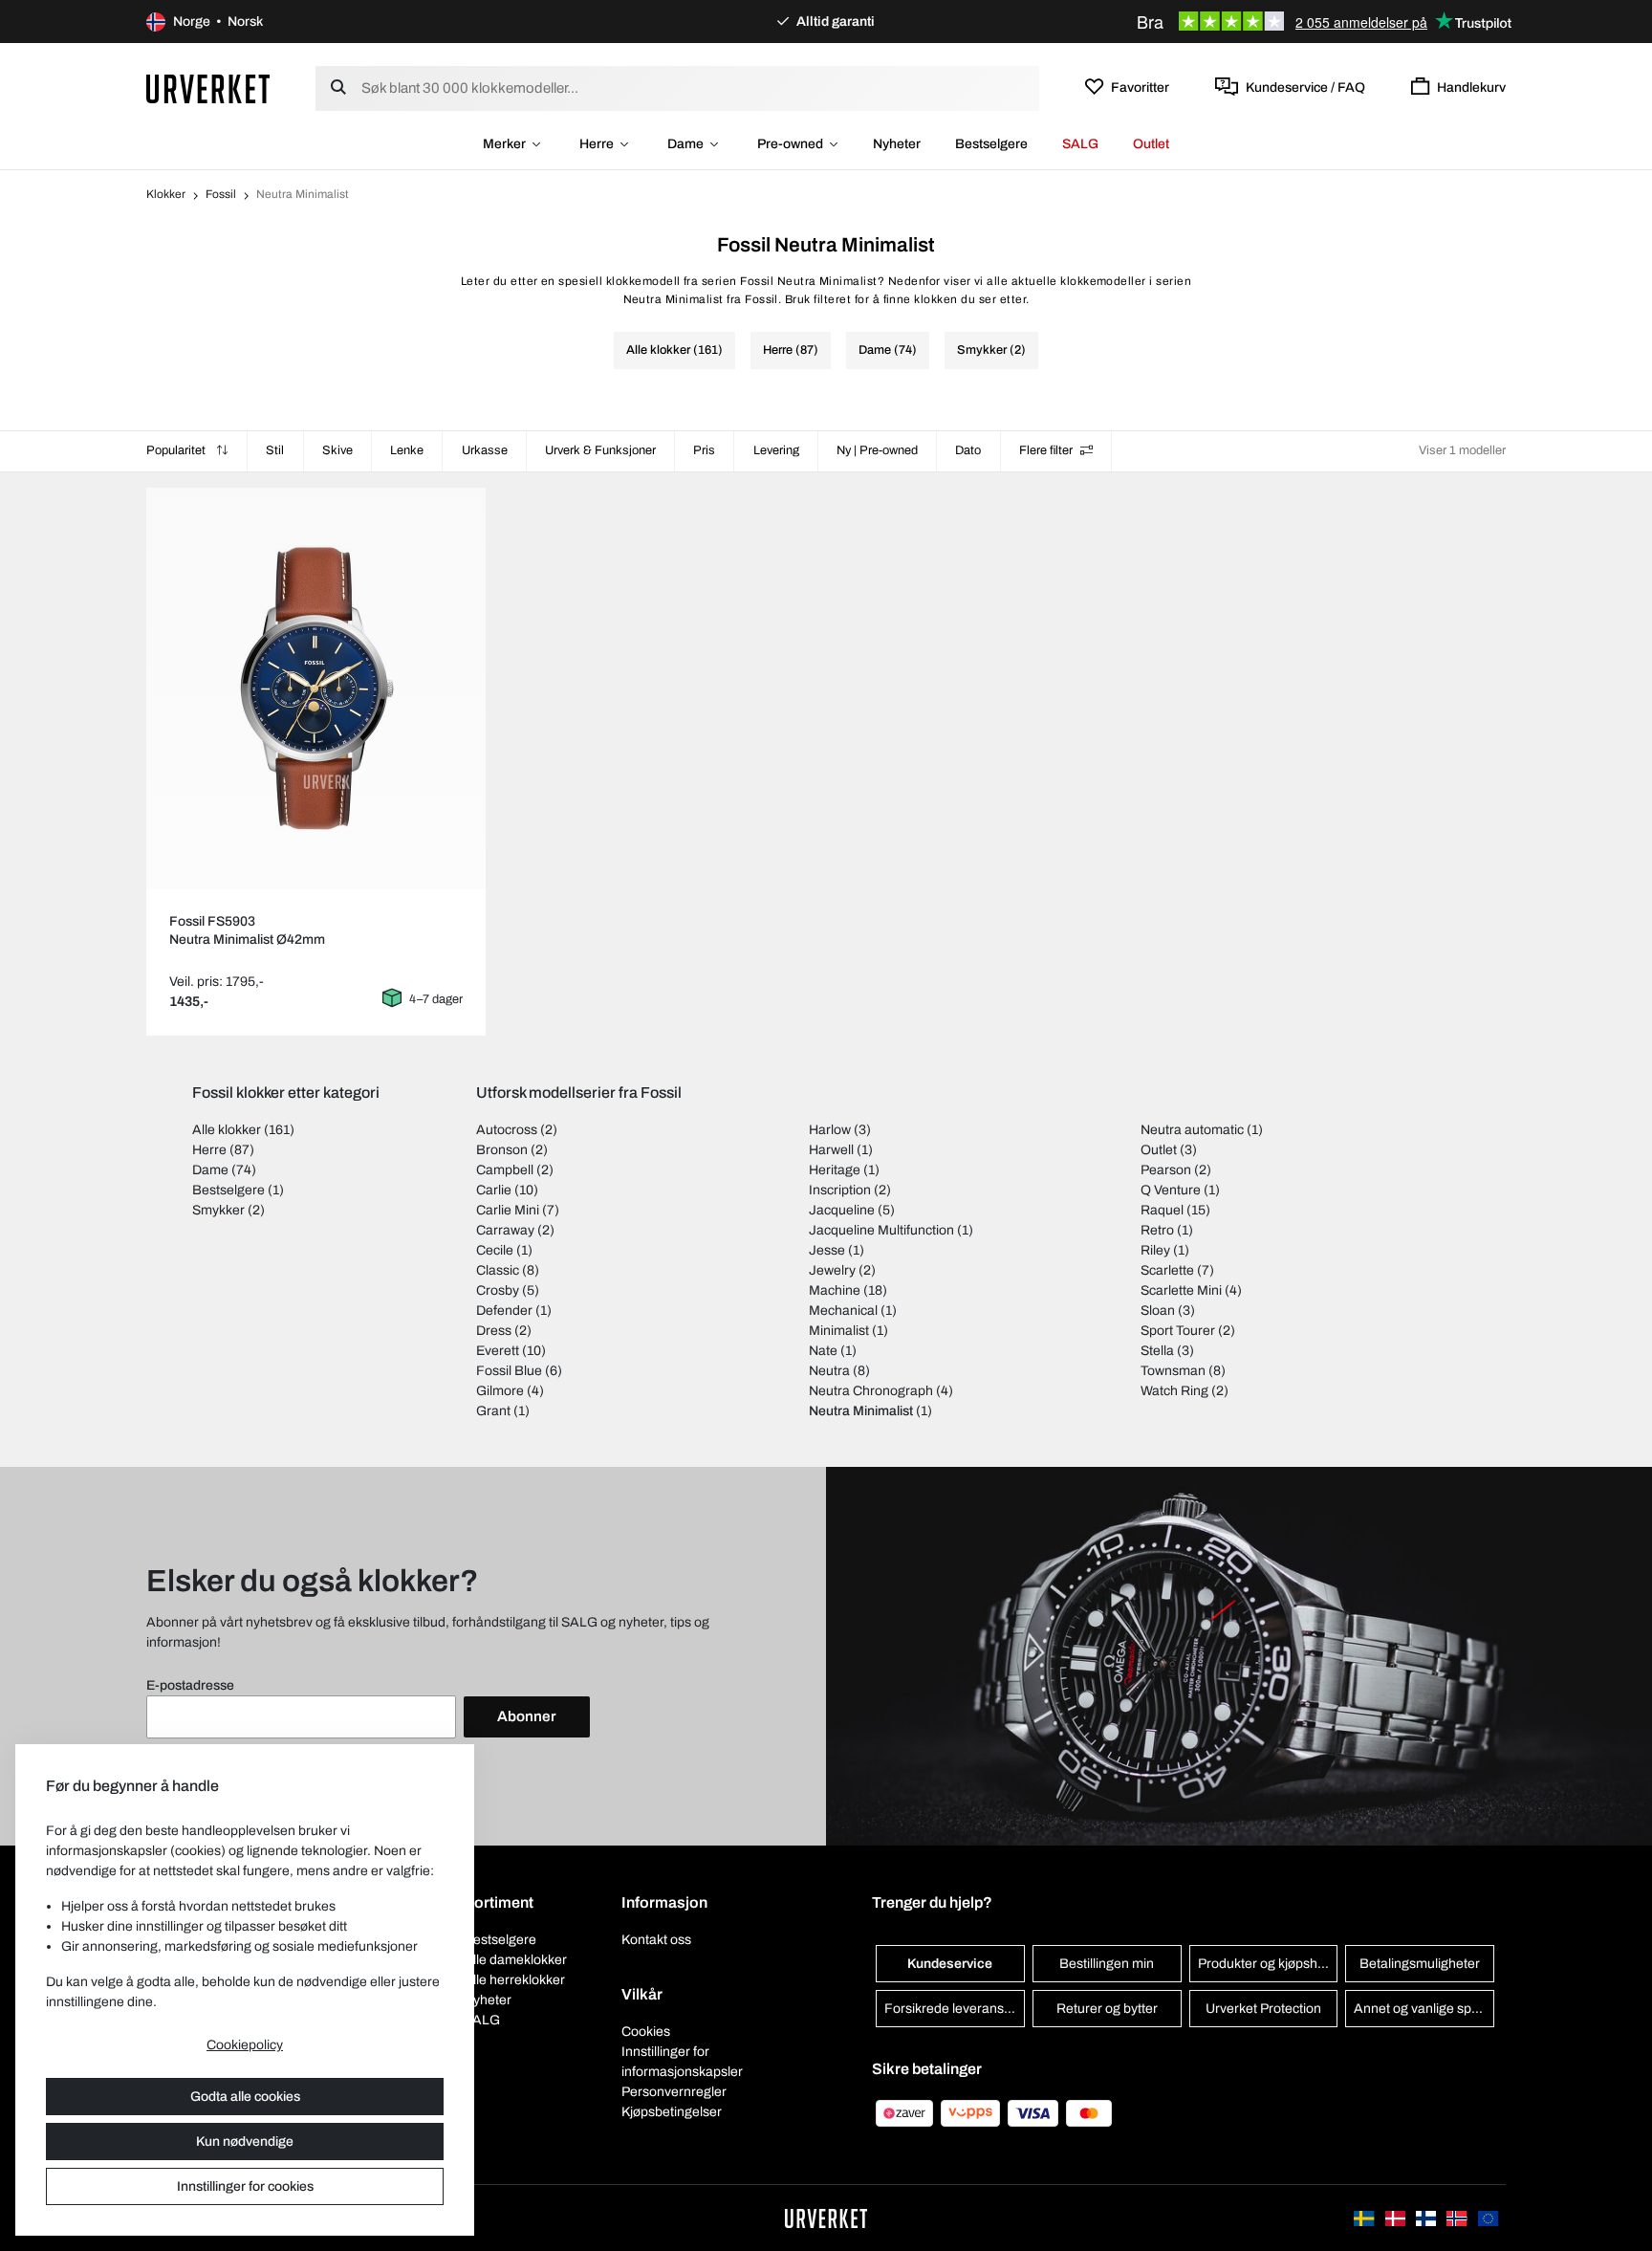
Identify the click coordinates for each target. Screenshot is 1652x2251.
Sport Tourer (1178, 1331)
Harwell (831, 1150)
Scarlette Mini (1181, 1290)
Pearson (1166, 1170)
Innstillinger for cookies (245, 2186)
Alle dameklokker (515, 1960)
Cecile (495, 1250)
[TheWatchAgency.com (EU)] (1488, 2218)
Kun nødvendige (245, 2142)
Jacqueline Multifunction (881, 1230)
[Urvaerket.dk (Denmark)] (1397, 2218)
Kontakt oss (656, 1940)
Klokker (166, 194)
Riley (1155, 1250)
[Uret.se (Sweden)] (1365, 2218)
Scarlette (1167, 1270)
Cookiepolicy (245, 2045)
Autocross (507, 1130)
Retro (1157, 1230)
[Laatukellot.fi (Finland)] (1427, 2218)
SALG (1080, 144)
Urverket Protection (1263, 2009)
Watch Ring (1174, 1391)
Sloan (1158, 1311)
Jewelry (832, 1270)
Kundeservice (950, 1964)
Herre (597, 144)
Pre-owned (790, 144)
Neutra (829, 1371)
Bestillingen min (1107, 1964)
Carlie (494, 1190)
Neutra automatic (1192, 1130)
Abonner (527, 1716)
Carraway (505, 1230)
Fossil (221, 194)
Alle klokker (227, 1130)
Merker (504, 144)
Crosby (498, 1290)
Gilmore (500, 1391)
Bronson (502, 1150)
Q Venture (1171, 1190)
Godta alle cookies (245, 2097)
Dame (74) (888, 350)
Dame (685, 144)
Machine (835, 1290)
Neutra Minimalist (861, 1411)
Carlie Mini (508, 1210)
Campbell (505, 1170)
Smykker (218, 1210)
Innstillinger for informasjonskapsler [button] (682, 2062)
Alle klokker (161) (674, 350)
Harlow (830, 1130)
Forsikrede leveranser (950, 2009)
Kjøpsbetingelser (672, 2112)
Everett (498, 1351)
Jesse (827, 1250)
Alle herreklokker (514, 1980)
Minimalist (839, 1331)
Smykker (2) (991, 350)
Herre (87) (791, 350)
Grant (493, 1411)
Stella (1157, 1351)
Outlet (1151, 144)
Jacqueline (842, 1210)
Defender (504, 1311)
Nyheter (897, 144)
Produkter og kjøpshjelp (1268, 1964)
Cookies (646, 2032)
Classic (498, 1270)
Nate (823, 1351)
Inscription (840, 1190)
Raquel (1162, 1210)
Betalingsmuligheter (1420, 1964)
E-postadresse (190, 1685)
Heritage (835, 1170)
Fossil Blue (509, 1371)
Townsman (1173, 1371)
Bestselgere (991, 144)
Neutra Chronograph (871, 1391)
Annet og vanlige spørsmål (1424, 2009)
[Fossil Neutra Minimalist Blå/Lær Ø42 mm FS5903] (315, 688)
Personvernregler (674, 2092)
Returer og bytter (1107, 2009)
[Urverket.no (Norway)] (1458, 2218)
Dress (494, 1331)
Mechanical (843, 1311)
